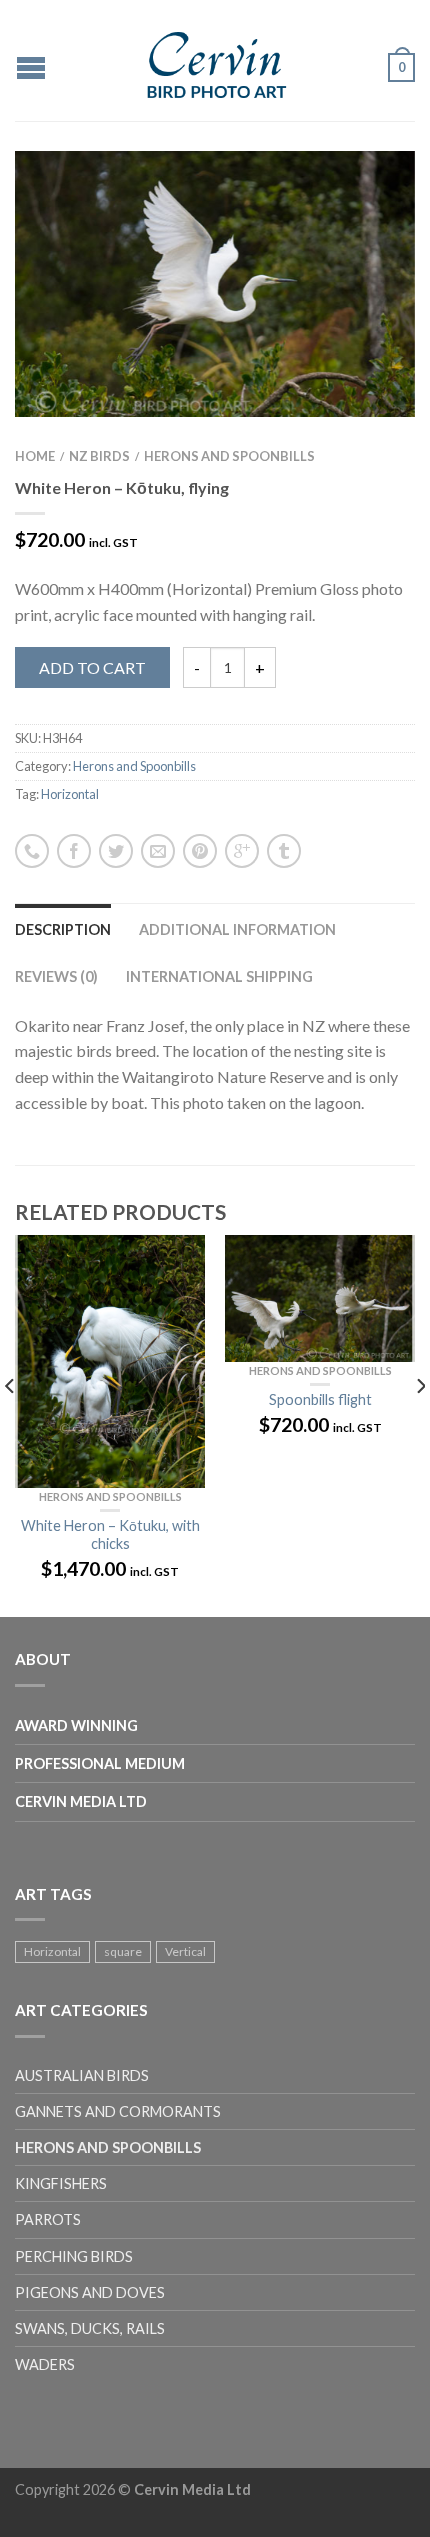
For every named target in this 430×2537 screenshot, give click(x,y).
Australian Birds (82, 2075)
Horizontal (70, 794)
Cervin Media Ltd (81, 1801)
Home (35, 456)
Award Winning (76, 1725)
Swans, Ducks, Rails (90, 2328)
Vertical (185, 1951)
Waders (45, 2364)
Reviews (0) (56, 976)
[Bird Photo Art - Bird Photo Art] (218, 60)
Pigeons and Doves (90, 2292)
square (123, 1951)
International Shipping (219, 976)
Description (63, 929)
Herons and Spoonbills (229, 456)
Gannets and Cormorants (118, 2111)
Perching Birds (74, 2256)
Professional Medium (100, 1763)
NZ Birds (99, 456)
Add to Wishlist (365, 201)
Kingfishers (61, 2183)
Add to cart (92, 667)
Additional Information (237, 929)
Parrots (48, 2219)
